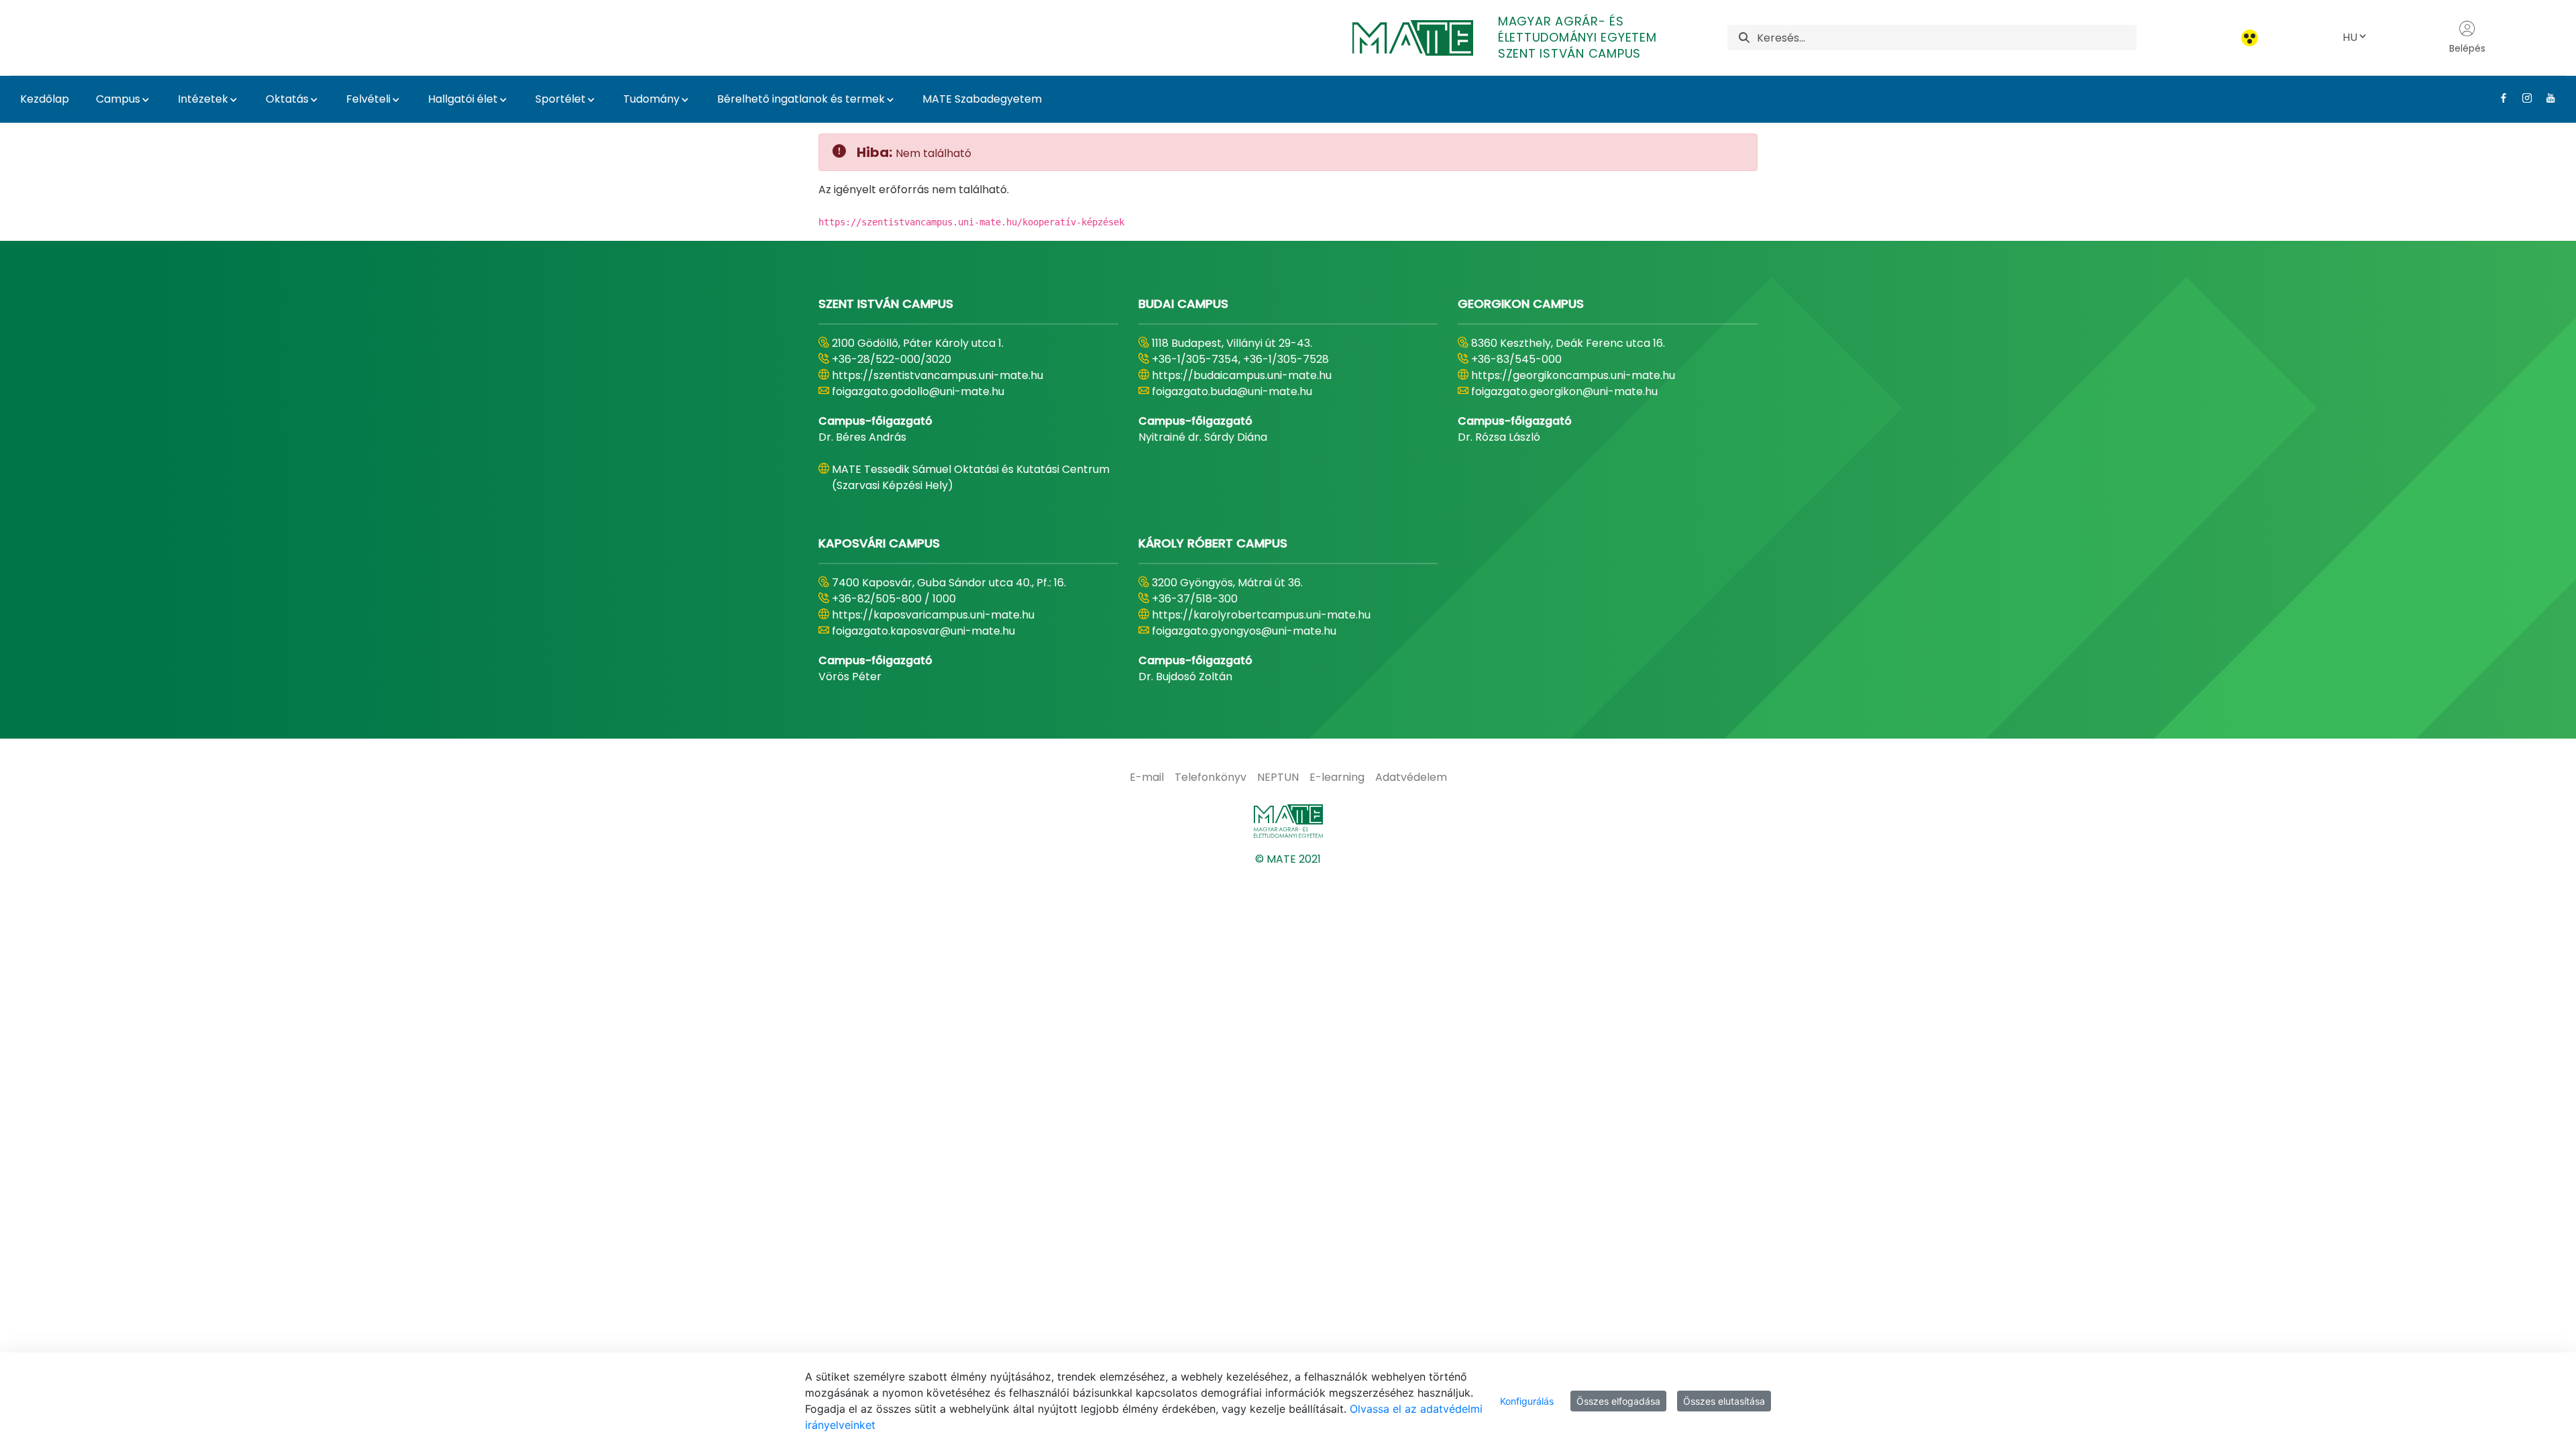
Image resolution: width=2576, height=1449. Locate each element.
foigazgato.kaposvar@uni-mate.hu (923, 631)
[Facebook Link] (2499, 98)
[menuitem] (1147, 777)
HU (2350, 37)
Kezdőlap (45, 99)
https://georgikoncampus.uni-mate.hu (1573, 375)
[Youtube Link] (2545, 98)
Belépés (2467, 48)
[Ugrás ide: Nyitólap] (1288, 821)
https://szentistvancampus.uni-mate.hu (937, 375)
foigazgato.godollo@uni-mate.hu (918, 391)
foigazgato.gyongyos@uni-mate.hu (1244, 631)
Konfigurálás (1527, 1401)
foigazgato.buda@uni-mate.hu (1232, 391)
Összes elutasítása (1724, 1401)
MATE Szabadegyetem (982, 99)
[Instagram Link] (2522, 98)
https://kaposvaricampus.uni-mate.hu (933, 615)
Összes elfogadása (1618, 1401)
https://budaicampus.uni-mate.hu (1242, 375)
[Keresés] (1744, 38)
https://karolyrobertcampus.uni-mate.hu (1261, 615)
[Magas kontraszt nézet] (2250, 38)
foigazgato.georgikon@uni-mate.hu (1564, 391)
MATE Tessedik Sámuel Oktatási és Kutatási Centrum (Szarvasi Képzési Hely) (971, 477)
